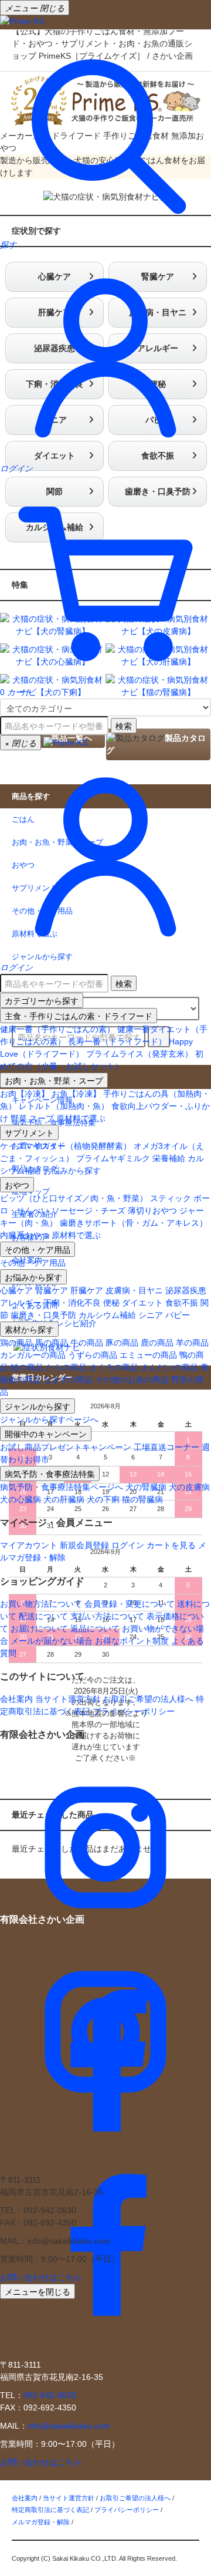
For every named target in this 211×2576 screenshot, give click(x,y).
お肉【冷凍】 (25, 1094)
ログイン (128, 1545)
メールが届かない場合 (52, 1641)
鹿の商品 (157, 1343)
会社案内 (16, 1699)
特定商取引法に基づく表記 (50, 2510)
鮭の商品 (27, 1367)
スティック (171, 1198)
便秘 (111, 1303)
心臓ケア (16, 1290)
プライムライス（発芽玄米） (139, 1054)
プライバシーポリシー (134, 1711)
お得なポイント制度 (132, 1641)
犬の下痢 (103, 1499)
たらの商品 (66, 1367)
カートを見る (171, 1545)
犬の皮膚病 (189, 1487)
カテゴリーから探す (42, 1000)
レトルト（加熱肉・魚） (64, 1106)
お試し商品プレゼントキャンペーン (66, 1447)
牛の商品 (87, 1343)
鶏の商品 (16, 1343)
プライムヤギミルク (113, 1158)
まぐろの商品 (114, 1367)
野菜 (19, 1118)
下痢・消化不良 (72, 1303)
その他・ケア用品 (38, 1249)
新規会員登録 (84, 1545)
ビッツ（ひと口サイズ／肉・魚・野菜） (74, 1198)
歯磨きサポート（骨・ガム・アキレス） (134, 1223)
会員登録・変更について (130, 1604)
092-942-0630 (50, 2395)
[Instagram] (105, 1950)
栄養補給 (169, 1158)
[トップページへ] (22, 21)
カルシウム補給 (107, 1315)
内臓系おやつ (25, 1235)
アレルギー (21, 1303)
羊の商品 (192, 1343)
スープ (42, 1118)
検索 (124, 726)
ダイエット (142, 1303)
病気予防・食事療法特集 (50, 1474)
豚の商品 (122, 1343)
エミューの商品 (148, 1355)
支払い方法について (107, 1616)
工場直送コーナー (166, 1447)
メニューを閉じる (38, 2291)
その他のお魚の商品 (132, 1380)
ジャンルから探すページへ (49, 1420)
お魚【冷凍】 (76, 1094)
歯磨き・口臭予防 (43, 1315)
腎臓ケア (52, 1290)
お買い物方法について (41, 1604)
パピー (178, 1315)
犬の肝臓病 (64, 1499)
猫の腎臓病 (142, 1499)
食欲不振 (182, 1303)
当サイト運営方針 (68, 1699)
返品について (95, 1628)
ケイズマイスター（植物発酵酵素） (66, 1146)
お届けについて (39, 1628)
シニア (151, 1315)
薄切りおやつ (152, 1211)
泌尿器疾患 (186, 1290)
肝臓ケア (87, 1290)
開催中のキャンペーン (46, 1434)
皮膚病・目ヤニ (134, 1290)
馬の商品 (52, 1343)
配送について (43, 1616)
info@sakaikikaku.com (69, 2426)
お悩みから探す (72, 1171)
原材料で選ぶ (81, 1118)
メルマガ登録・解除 (41, 2522)
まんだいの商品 (169, 1367)
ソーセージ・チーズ (89, 1211)
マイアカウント (29, 1545)
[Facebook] (105, 2161)
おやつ (17, 1185)
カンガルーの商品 (33, 1355)
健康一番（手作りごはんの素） (57, 1029)
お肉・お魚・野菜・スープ (54, 1080)
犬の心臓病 (21, 1499)
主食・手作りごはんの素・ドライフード (79, 1016)
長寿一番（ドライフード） (117, 1041)
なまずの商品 (68, 1380)
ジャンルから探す (38, 1406)
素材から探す (29, 1329)
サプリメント (29, 1132)
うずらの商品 (93, 1355)
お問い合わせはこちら (41, 2277)
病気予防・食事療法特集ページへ (62, 1487)
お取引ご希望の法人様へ (148, 1699)
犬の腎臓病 (146, 1487)
